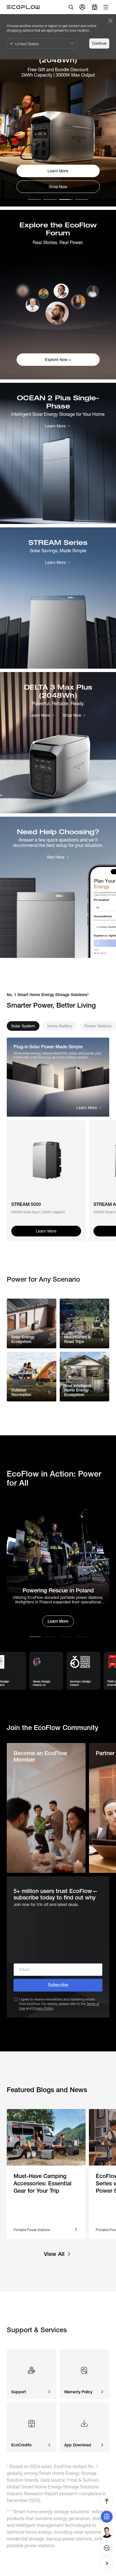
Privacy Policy (43, 2008)
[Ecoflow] (23, 7)
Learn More (58, 1621)
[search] (71, 7)
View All (54, 2254)
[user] (82, 7)
